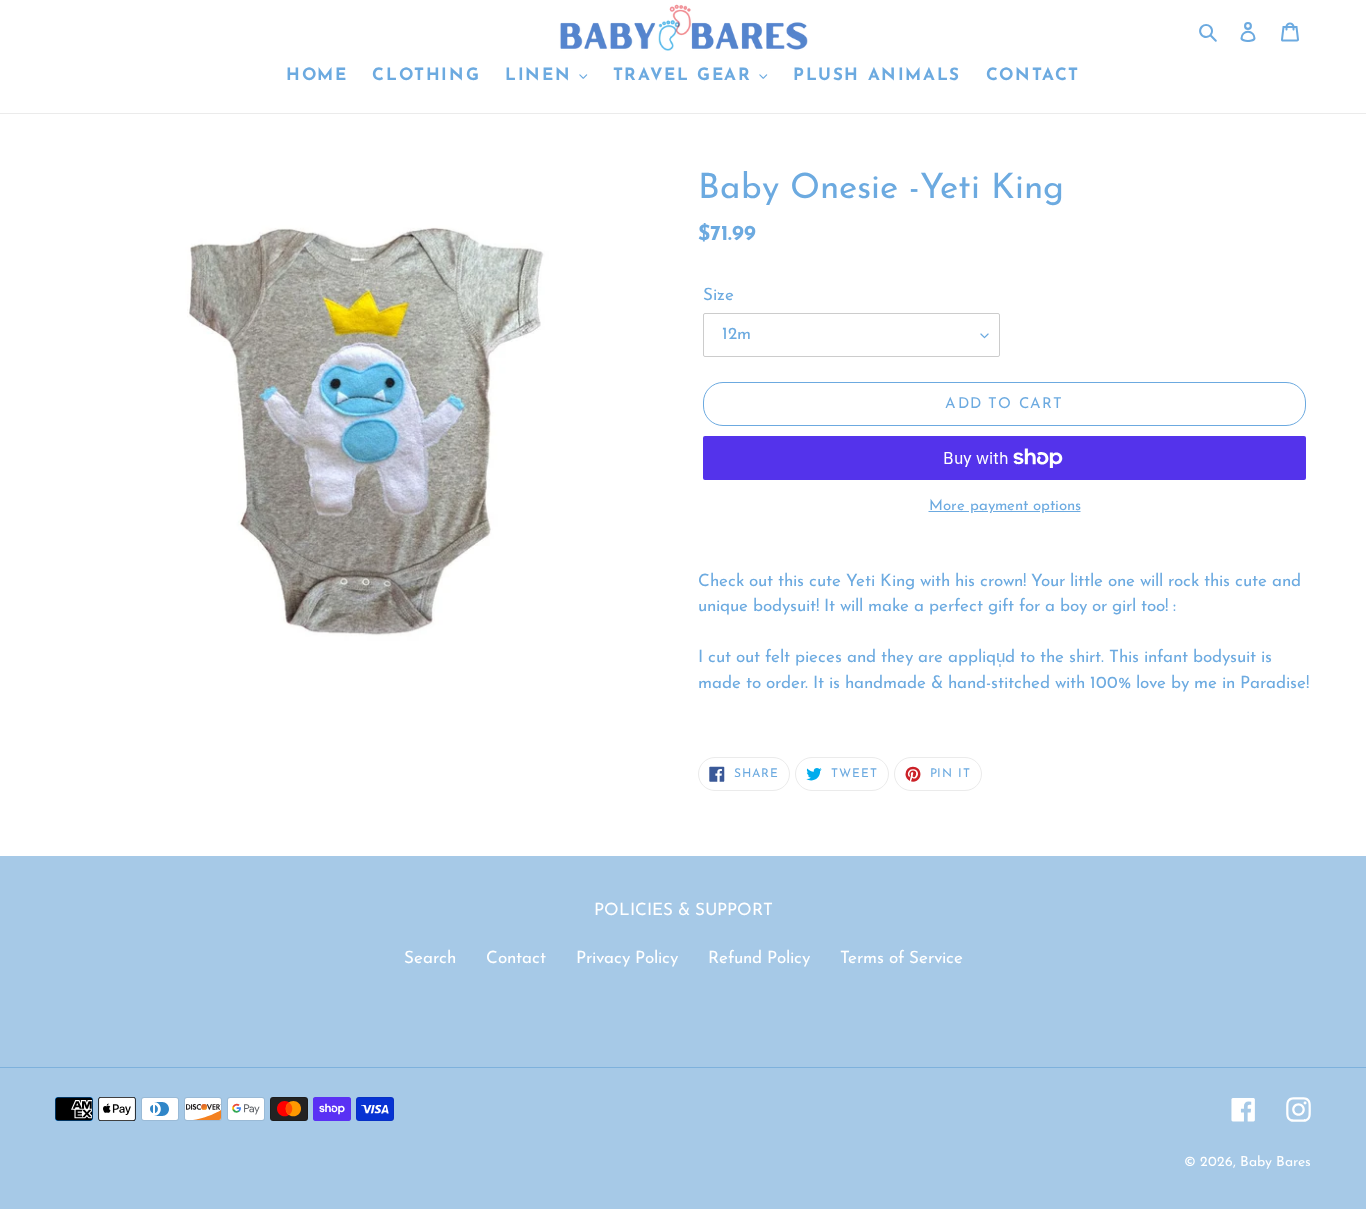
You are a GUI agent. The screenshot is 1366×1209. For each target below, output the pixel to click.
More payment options (1005, 506)
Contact (516, 958)
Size (718, 295)
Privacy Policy (627, 958)
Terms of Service (901, 958)
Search (430, 958)
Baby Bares (1275, 1162)
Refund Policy (759, 958)
